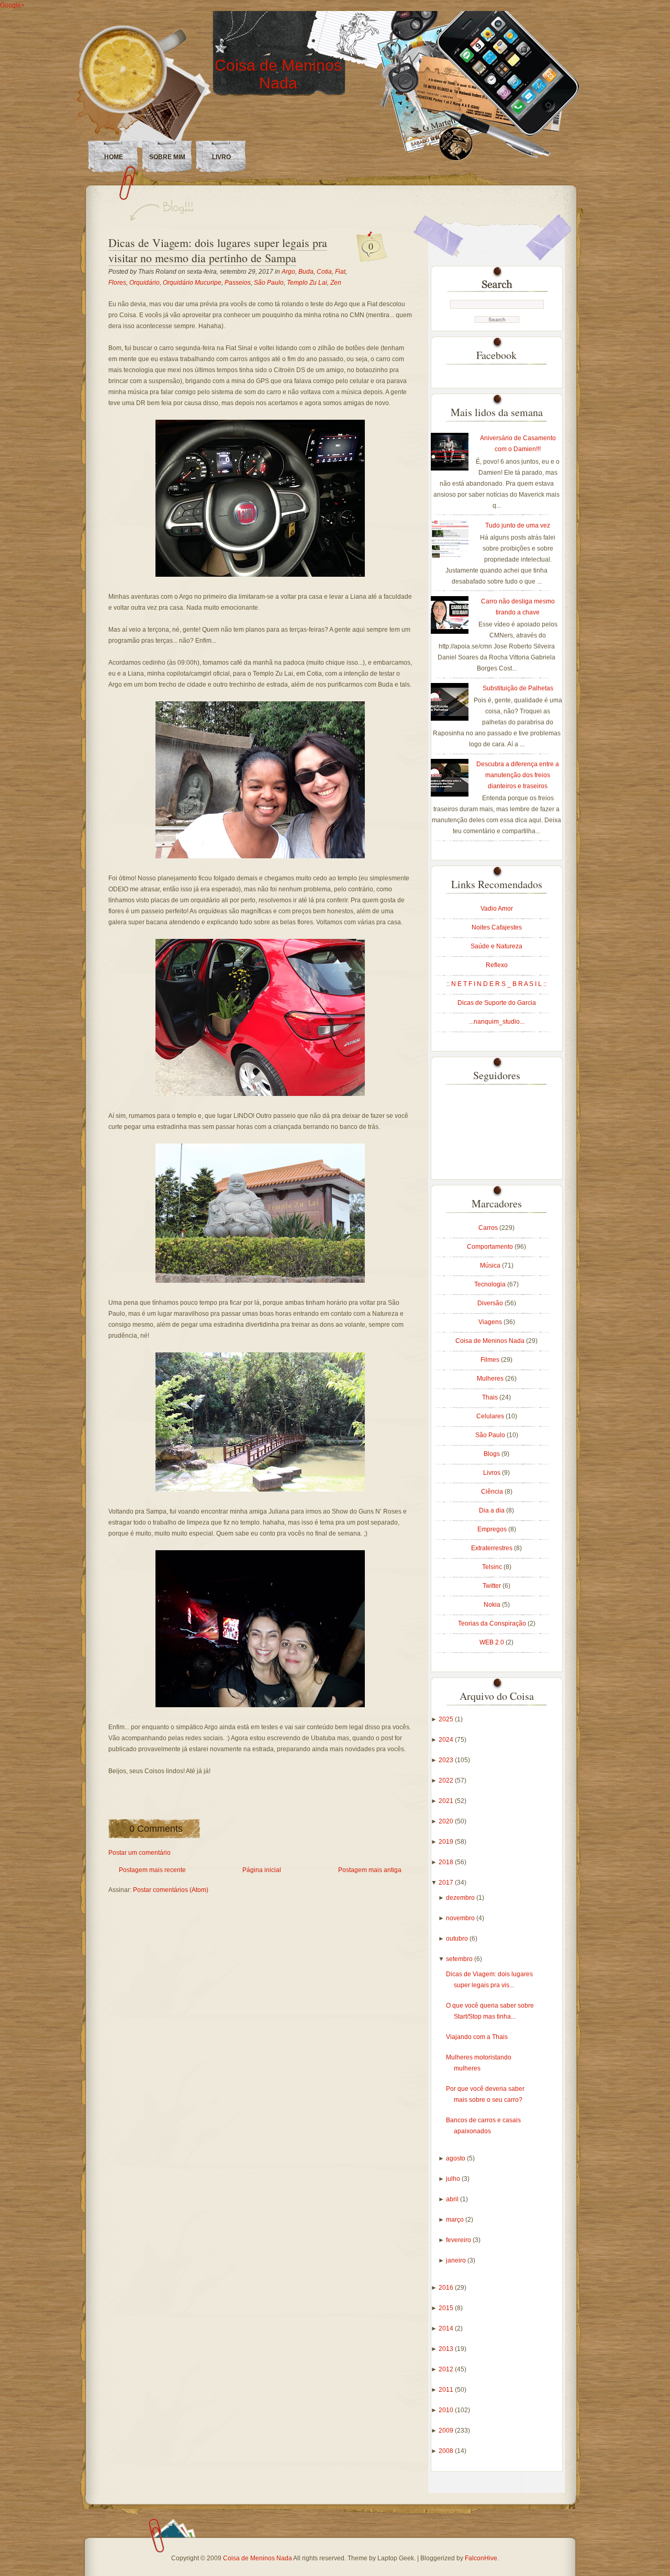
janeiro (457, 2260)
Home (114, 157)
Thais (491, 1397)
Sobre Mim (167, 157)
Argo (288, 272)
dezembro (461, 1898)
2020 (447, 1821)
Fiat (340, 272)
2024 (447, 1740)
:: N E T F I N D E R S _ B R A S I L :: (496, 984)
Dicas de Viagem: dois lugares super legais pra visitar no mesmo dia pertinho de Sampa (218, 250)
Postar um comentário (139, 1853)
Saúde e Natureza (496, 946)
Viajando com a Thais (477, 2037)
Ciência (493, 1492)
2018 (447, 1862)
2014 (447, 2328)
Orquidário (144, 283)
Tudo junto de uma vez (518, 525)
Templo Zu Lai (307, 283)
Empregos (493, 1529)
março (456, 2220)
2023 (447, 1760)
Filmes (491, 1360)
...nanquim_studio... (497, 1022)
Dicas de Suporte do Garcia (497, 1003)
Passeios (238, 283)
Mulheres (491, 1379)
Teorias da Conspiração (493, 1623)
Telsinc (493, 1567)
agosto (456, 2158)
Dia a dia (493, 1510)
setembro (460, 1959)
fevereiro (459, 2240)
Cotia (324, 272)
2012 (447, 2369)
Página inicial (262, 1870)
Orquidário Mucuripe (192, 283)
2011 (447, 2390)
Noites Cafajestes (497, 927)
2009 (447, 2431)
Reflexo (497, 965)
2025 (447, 1719)
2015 (447, 2308)
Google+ (12, 5)
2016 (447, 2288)
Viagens (491, 1322)
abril (453, 2199)
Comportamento (491, 1247)
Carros (489, 1228)
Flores (117, 283)
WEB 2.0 (493, 1642)
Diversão (491, 1303)
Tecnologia (491, 1284)
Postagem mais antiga (370, 1870)
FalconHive (481, 2558)
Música (491, 1265)
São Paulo (269, 283)
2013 (447, 2349)
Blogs (493, 1454)
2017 (447, 1883)
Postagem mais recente (152, 1870)
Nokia (493, 1605)
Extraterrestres (493, 1548)
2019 (447, 1842)
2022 (447, 1780)
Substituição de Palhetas (518, 688)
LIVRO (221, 157)
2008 (447, 2451)
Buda (306, 272)
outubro (458, 1939)
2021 (447, 1801)
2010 (447, 2410)
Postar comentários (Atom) (171, 1890)
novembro (461, 1918)
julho (454, 2179)
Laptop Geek (396, 2558)
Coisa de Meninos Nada (278, 74)
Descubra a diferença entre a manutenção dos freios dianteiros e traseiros (518, 775)
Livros (493, 1473)
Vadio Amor (497, 909)
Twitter (493, 1586)
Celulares (491, 1416)
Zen (336, 283)
